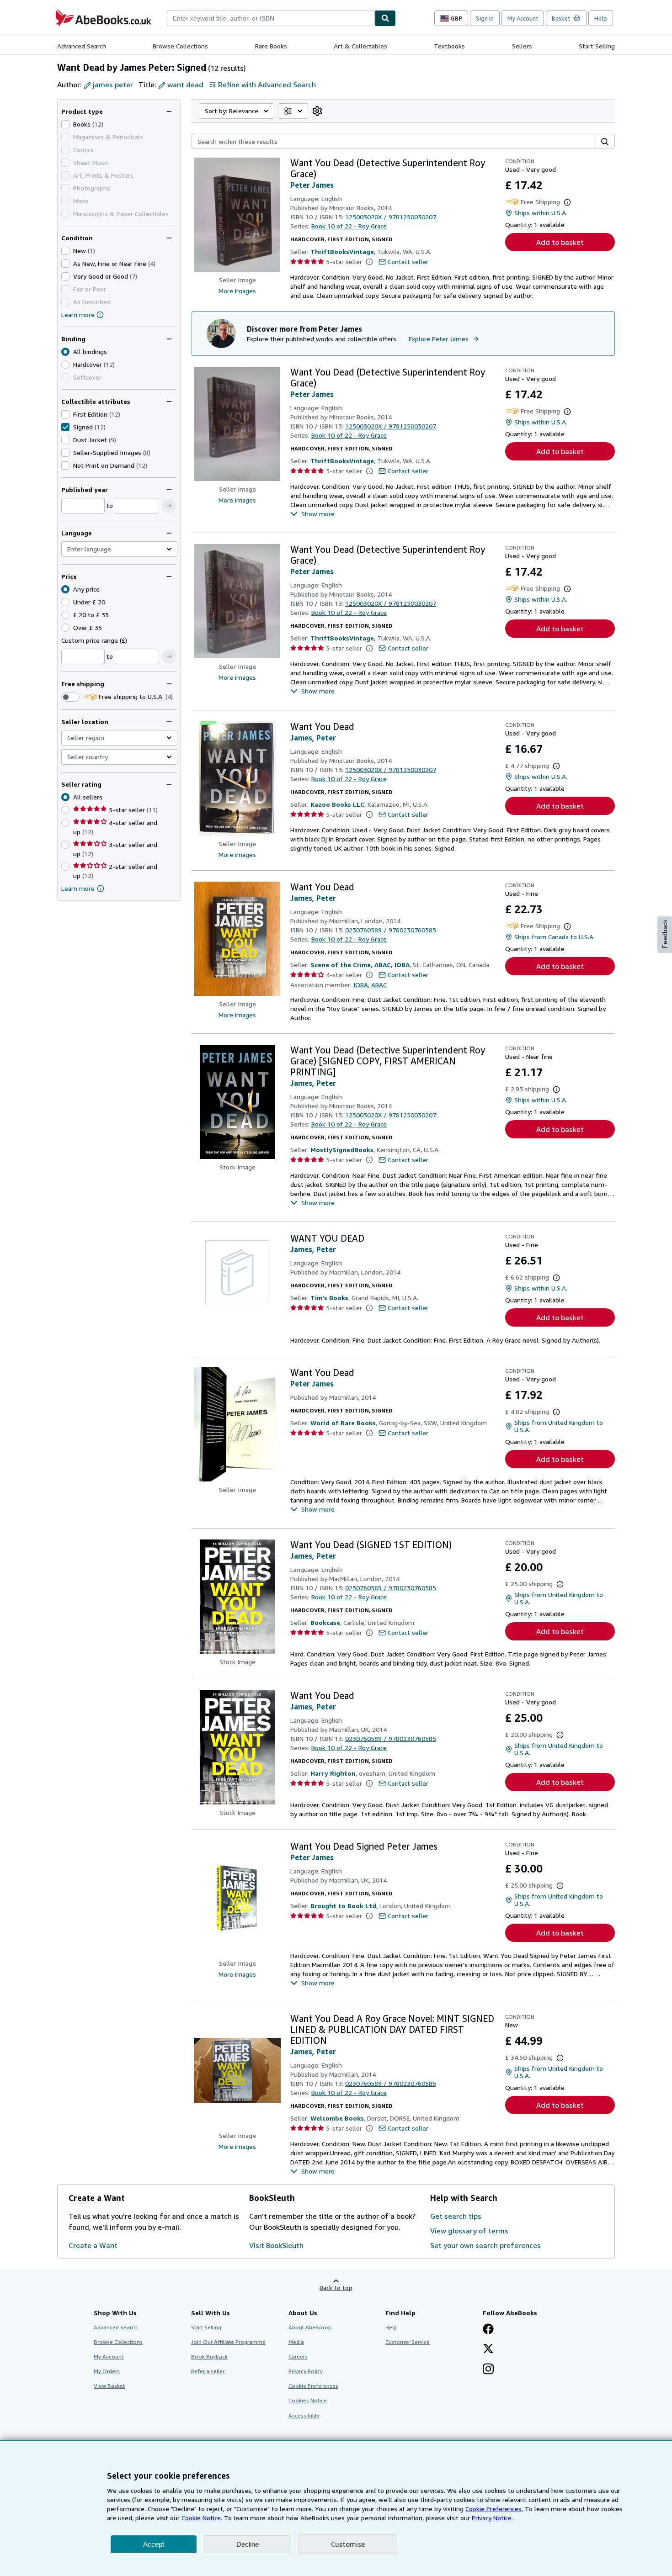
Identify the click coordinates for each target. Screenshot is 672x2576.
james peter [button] (113, 85)
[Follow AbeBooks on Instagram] (488, 2370)
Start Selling (597, 46)
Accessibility (304, 2415)
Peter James (312, 185)
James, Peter (313, 738)
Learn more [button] (78, 888)
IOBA (361, 985)
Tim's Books (329, 1298)
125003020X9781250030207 (391, 217)
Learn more (78, 315)
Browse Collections (180, 46)
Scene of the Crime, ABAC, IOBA (360, 965)
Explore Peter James (439, 339)
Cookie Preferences (313, 2386)
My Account (523, 18)
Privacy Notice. (492, 2518)
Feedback (665, 934)
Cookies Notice (308, 2400)
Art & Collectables (360, 46)
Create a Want (93, 2245)
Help (601, 18)
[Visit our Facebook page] (488, 2330)
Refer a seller (208, 2371)
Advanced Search (82, 46)
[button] (169, 506)
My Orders (107, 2371)
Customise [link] (348, 2544)
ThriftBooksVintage (342, 251)
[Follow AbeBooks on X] (488, 2349)
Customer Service (408, 2342)
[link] (317, 111)
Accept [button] (154, 2544)
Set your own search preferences (485, 2245)
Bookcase (325, 1622)
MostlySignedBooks (342, 1150)
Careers (298, 2356)
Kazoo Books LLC (337, 804)
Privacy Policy (306, 2371)
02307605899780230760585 (391, 930)
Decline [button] (248, 2544)
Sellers (522, 46)
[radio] (65, 365)
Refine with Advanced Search (267, 85)
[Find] (385, 18)
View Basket (109, 2386)
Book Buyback (209, 2356)
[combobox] (271, 18)
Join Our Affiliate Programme (228, 2342)
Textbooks (449, 46)
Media (296, 2342)
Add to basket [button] (560, 242)
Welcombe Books (337, 2118)
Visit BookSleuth (276, 2245)
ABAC (379, 985)
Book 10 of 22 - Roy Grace (349, 226)
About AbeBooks (310, 2327)
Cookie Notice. (202, 2518)
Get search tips (456, 2216)
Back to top (336, 2288)
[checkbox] (65, 124)
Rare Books (271, 46)
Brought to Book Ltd (343, 1906)
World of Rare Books (343, 1423)
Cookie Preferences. (494, 2509)
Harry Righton (333, 1773)
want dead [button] (185, 85)
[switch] (70, 697)
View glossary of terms (469, 2231)
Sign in (485, 18)
